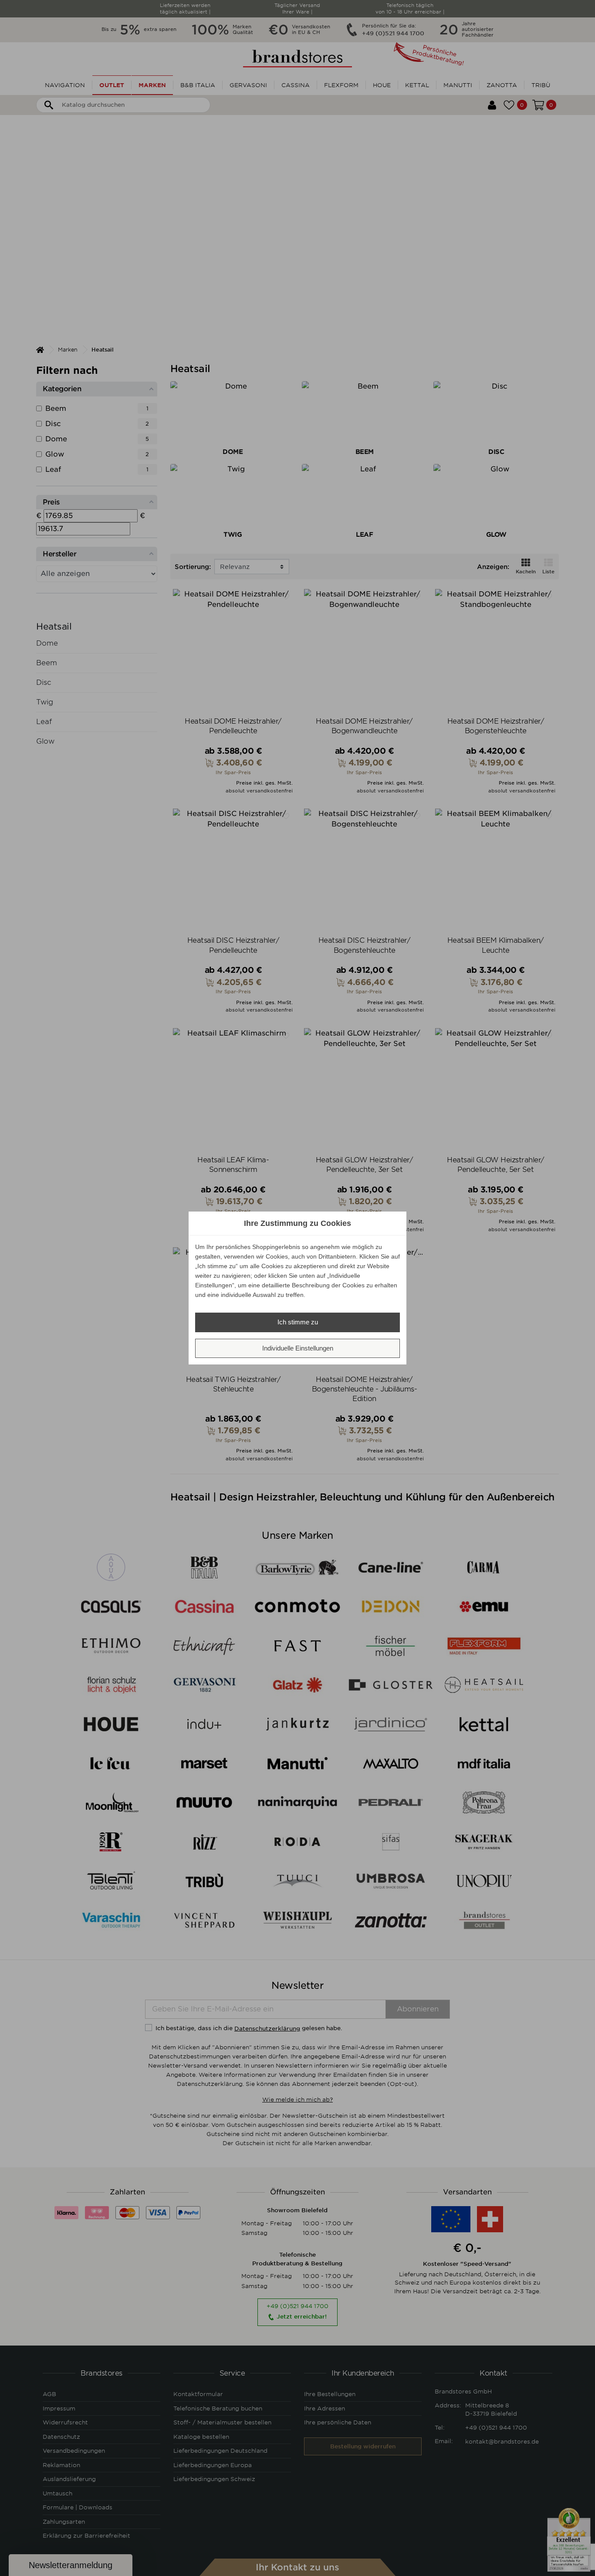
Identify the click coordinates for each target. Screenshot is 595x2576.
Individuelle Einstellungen (298, 1348)
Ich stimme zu (298, 1322)
